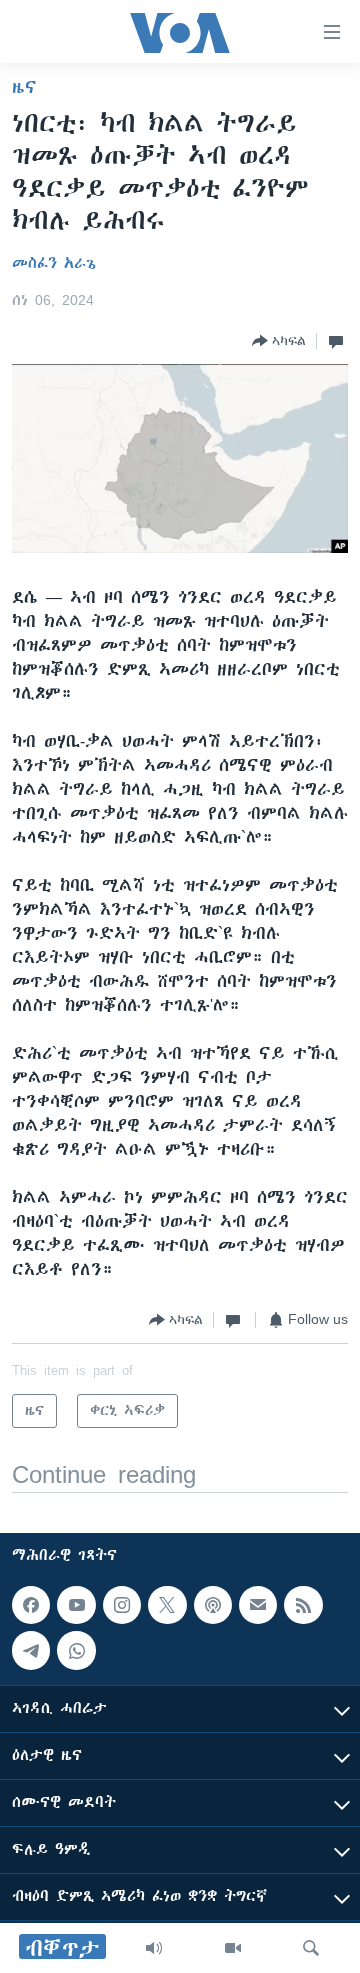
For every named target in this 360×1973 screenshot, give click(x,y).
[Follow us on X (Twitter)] (167, 1605)
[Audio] (154, 1948)
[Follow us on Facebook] (31, 1605)
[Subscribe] (258, 1605)
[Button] (279, 341)
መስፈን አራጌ (54, 263)
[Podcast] (213, 1605)
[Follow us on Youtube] (76, 1605)
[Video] (233, 1948)
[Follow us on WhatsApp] (76, 1651)
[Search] (311, 1948)
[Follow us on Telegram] (31, 1651)
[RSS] (303, 1605)
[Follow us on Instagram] (122, 1605)
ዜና (24, 87)
